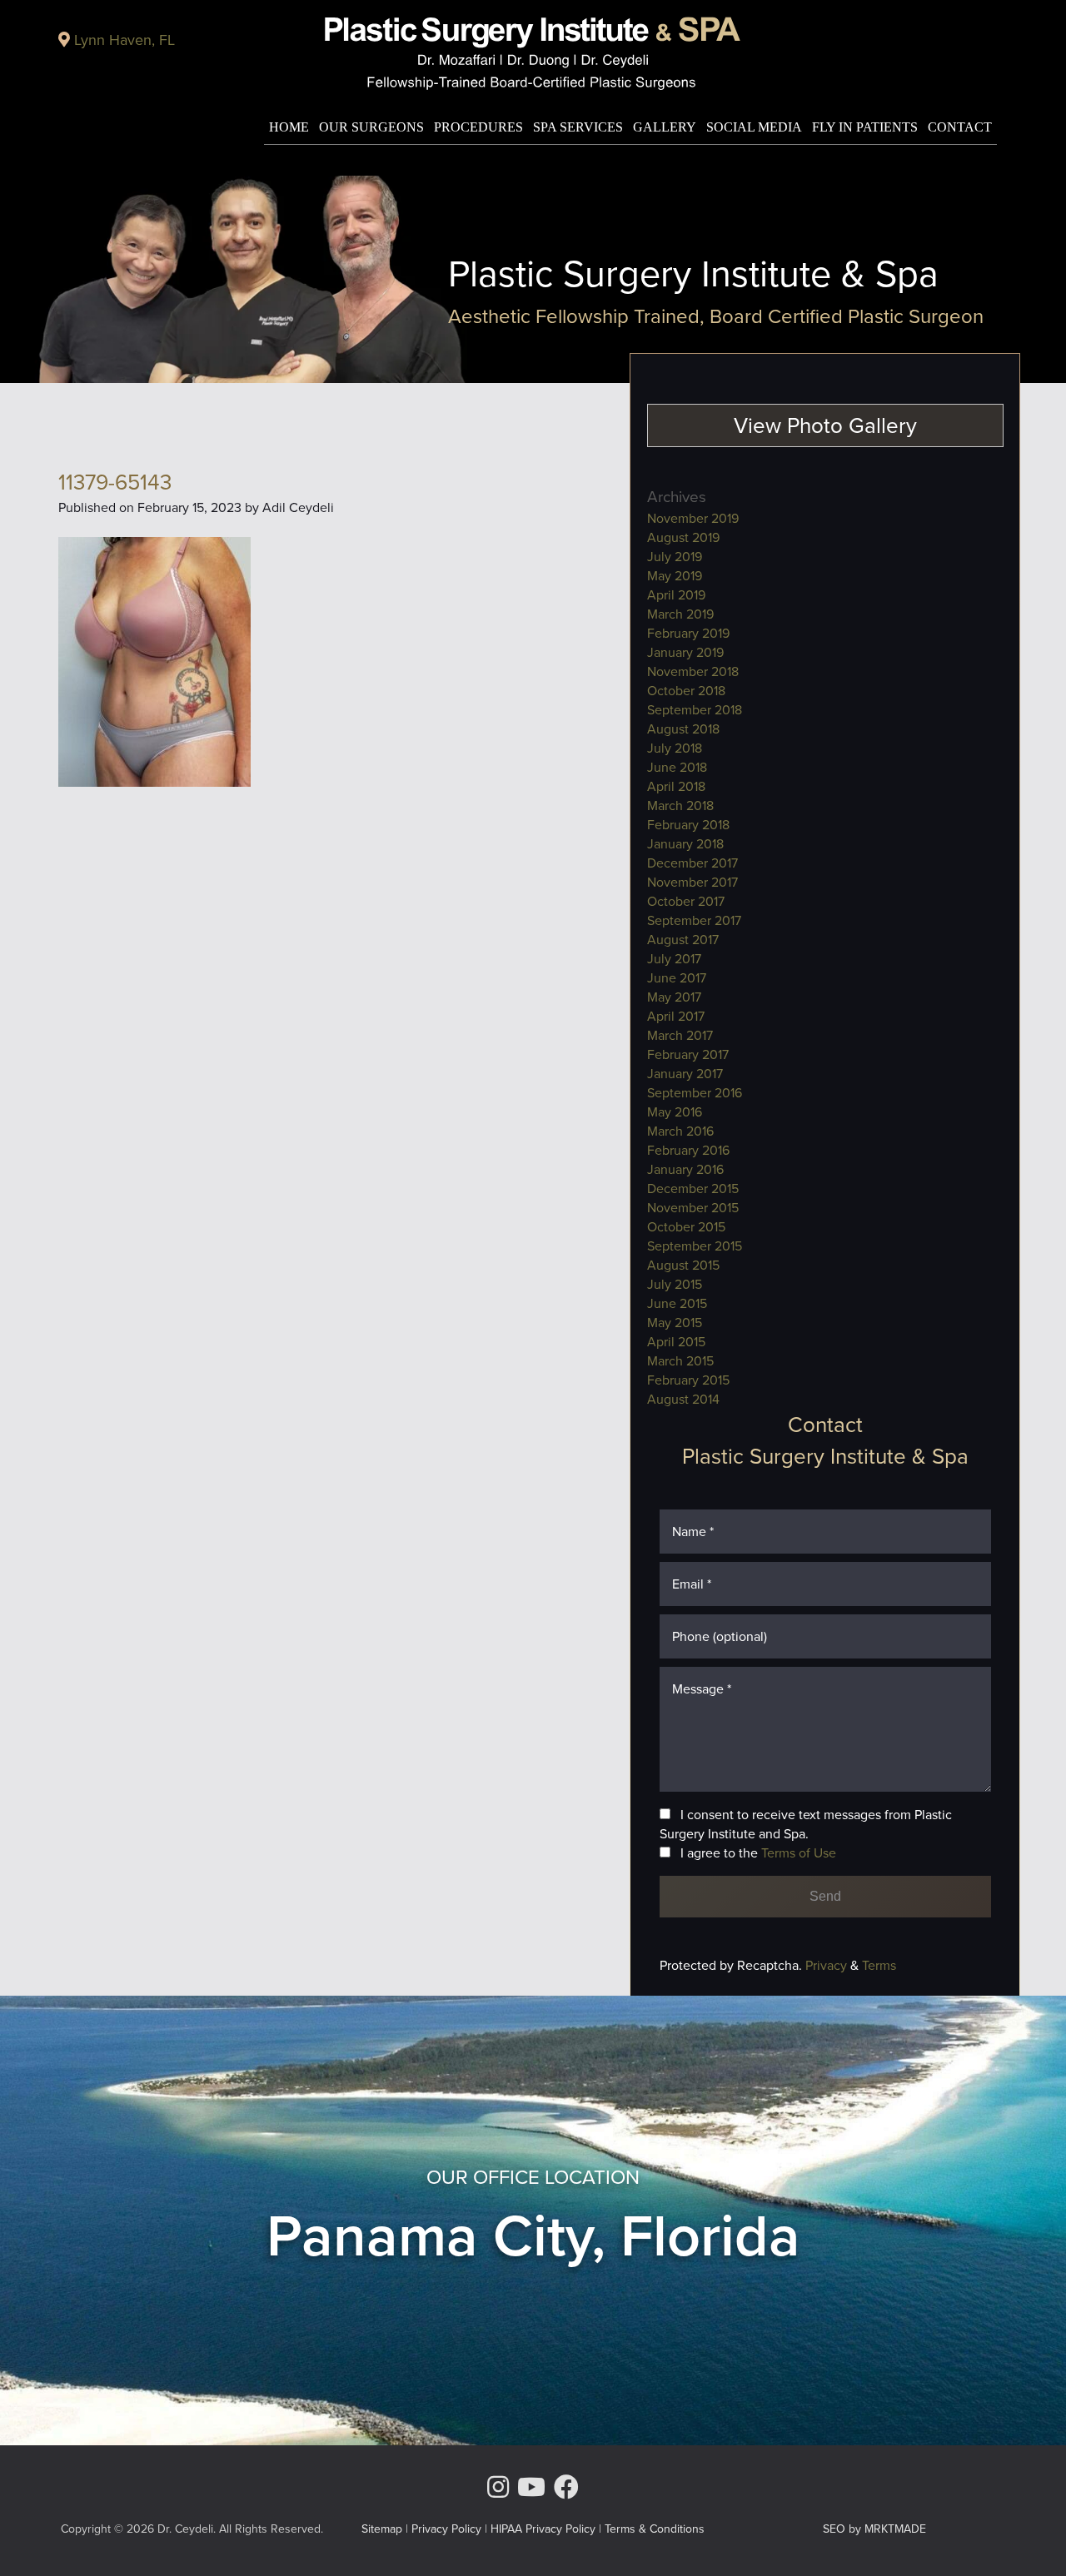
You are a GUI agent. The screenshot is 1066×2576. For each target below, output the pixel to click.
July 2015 (675, 1284)
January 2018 (685, 844)
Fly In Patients (865, 127)
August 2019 (683, 537)
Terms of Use (799, 1853)
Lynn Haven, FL (125, 40)
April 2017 (676, 1016)
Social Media (754, 127)
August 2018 (683, 729)
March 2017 (680, 1035)
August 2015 (683, 1265)
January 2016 (685, 1169)
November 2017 (692, 882)
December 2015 (693, 1189)
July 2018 (675, 748)
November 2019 (693, 518)
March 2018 (680, 806)
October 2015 (686, 1227)
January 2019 (685, 652)
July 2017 (674, 959)
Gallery (665, 127)
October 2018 (686, 691)
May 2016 (675, 1112)
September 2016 (695, 1093)
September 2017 (694, 920)
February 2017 (688, 1054)
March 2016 (680, 1131)
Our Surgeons (371, 127)
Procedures (478, 127)
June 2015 (677, 1303)
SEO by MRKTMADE (874, 2529)
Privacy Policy (446, 2529)
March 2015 (680, 1361)
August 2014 (683, 1399)
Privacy (828, 1965)
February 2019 (688, 633)
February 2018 (688, 825)
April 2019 (676, 595)
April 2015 (676, 1342)
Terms (877, 1965)
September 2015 (695, 1246)
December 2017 (692, 863)
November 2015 (693, 1208)
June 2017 (677, 978)
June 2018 (677, 767)
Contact (960, 127)
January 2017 (685, 1074)
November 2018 (693, 671)
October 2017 (686, 901)
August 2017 (683, 940)
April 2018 (676, 786)
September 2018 (695, 710)
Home (289, 127)
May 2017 (674, 997)
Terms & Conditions (655, 2529)
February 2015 (688, 1380)
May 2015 (675, 1323)
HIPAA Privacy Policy (543, 2529)
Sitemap (382, 2529)
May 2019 (675, 576)
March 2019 (680, 614)
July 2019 (675, 557)
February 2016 (688, 1150)
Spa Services (578, 127)
